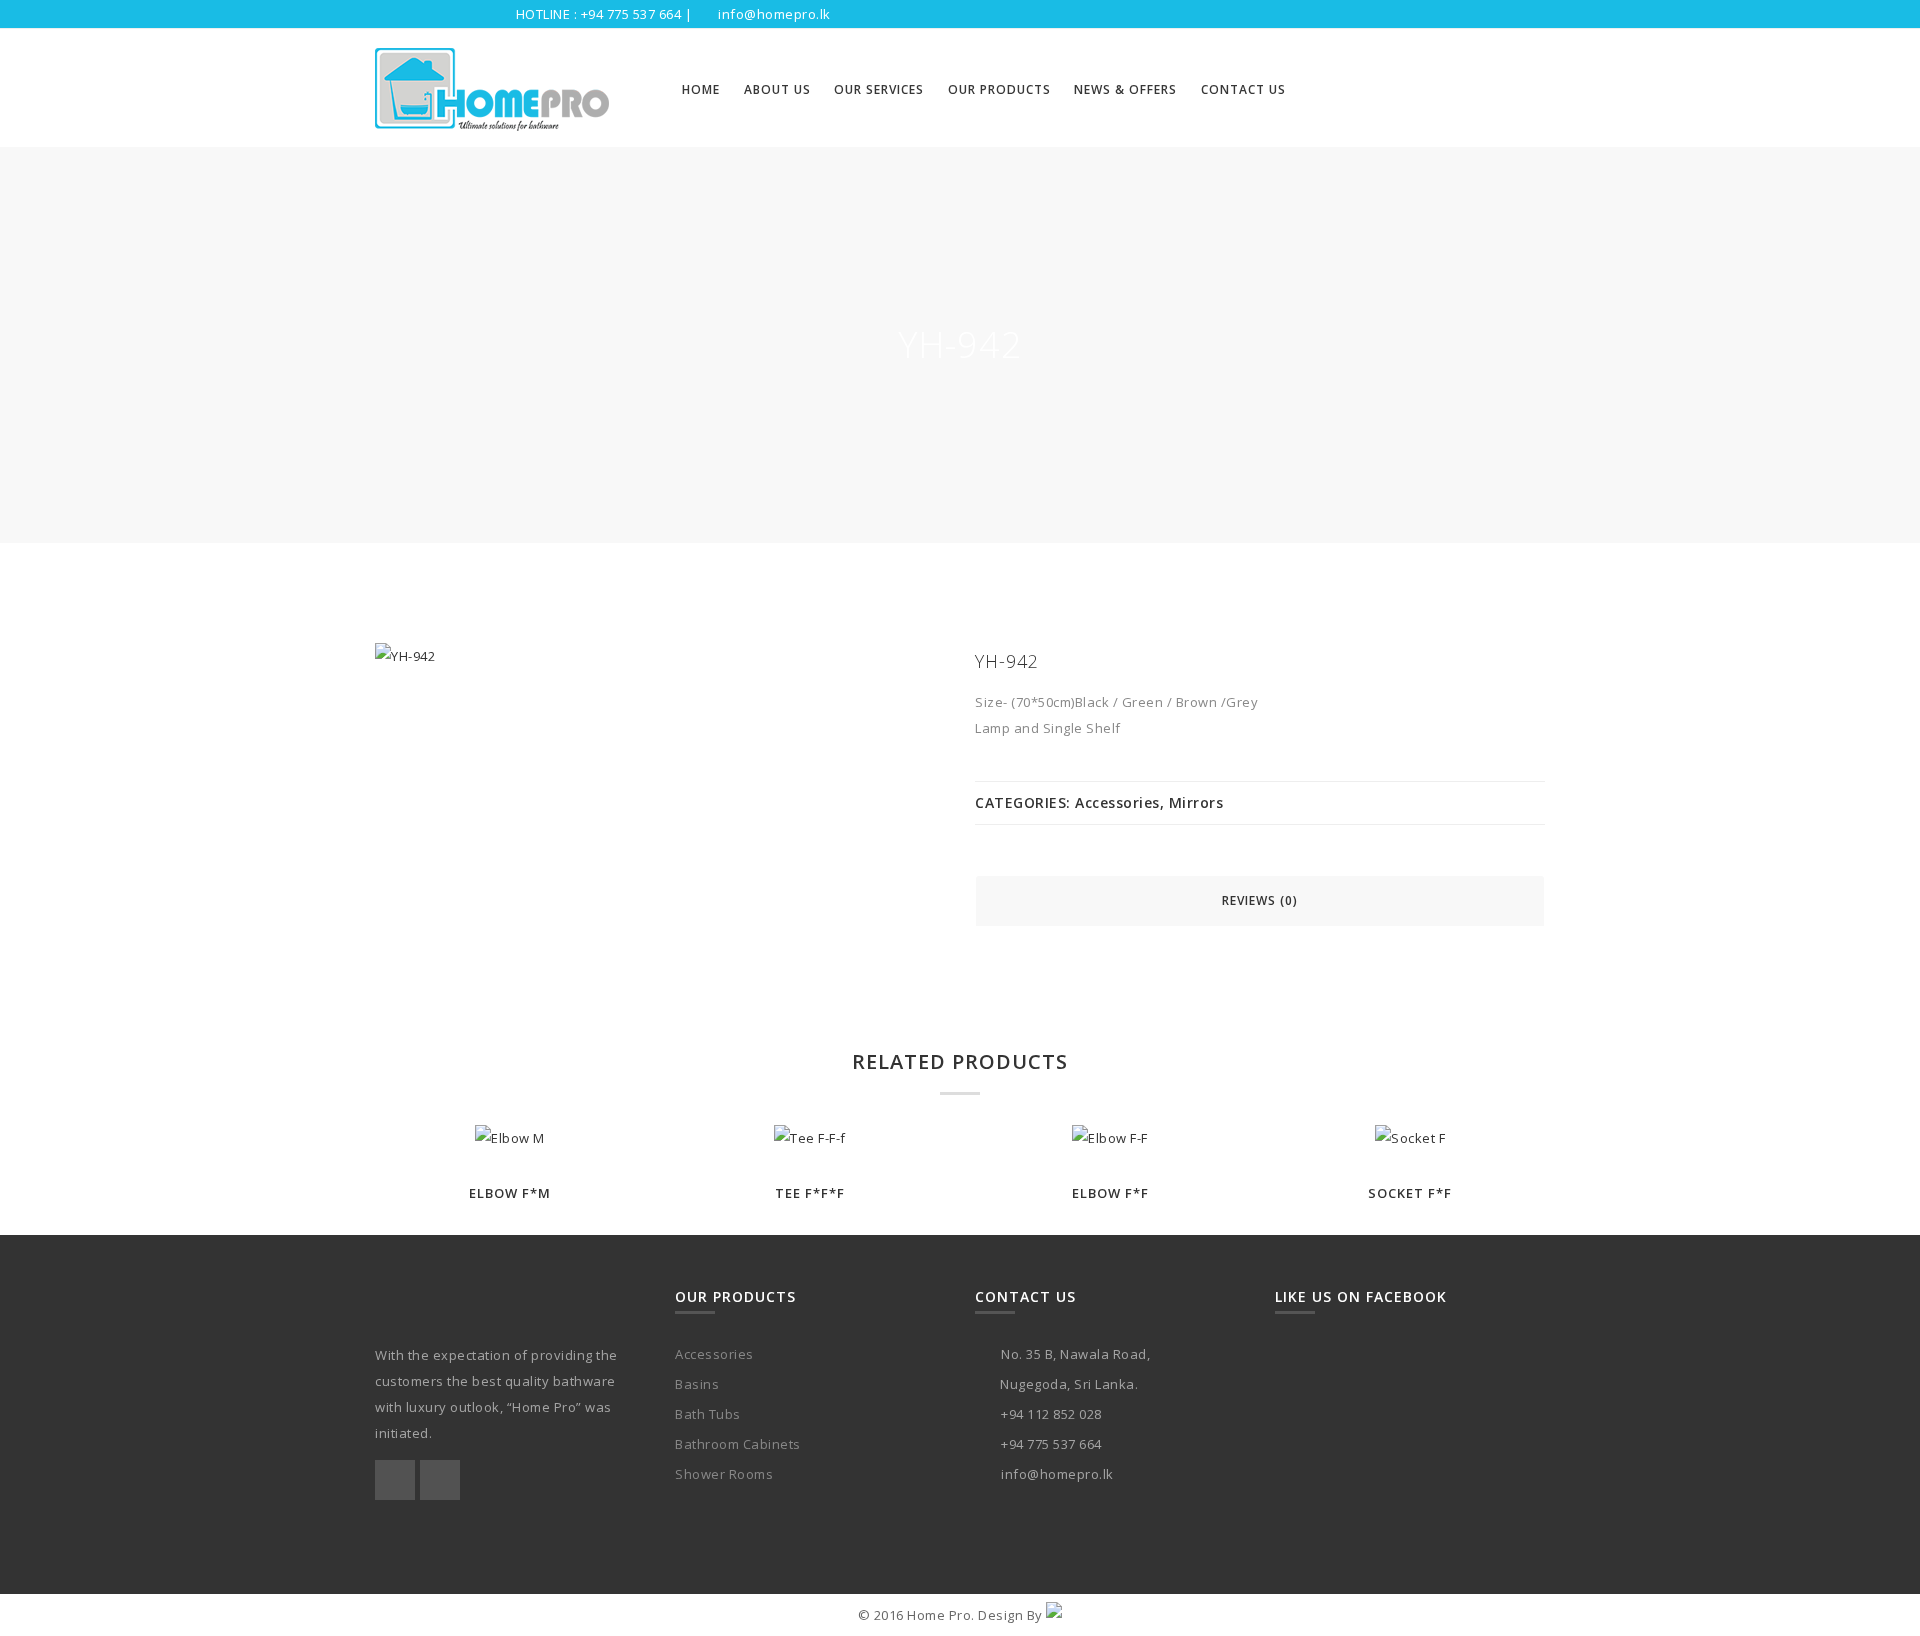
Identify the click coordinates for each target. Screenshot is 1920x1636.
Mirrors (1196, 802)
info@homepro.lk (774, 14)
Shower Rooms (724, 1474)
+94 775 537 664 (631, 14)
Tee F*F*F (810, 1193)
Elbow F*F (1110, 1193)
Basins (697, 1384)
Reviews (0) (1260, 900)
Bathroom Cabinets (738, 1444)
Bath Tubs (708, 1414)
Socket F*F (1410, 1193)
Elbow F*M (510, 1193)
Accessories (1117, 802)
